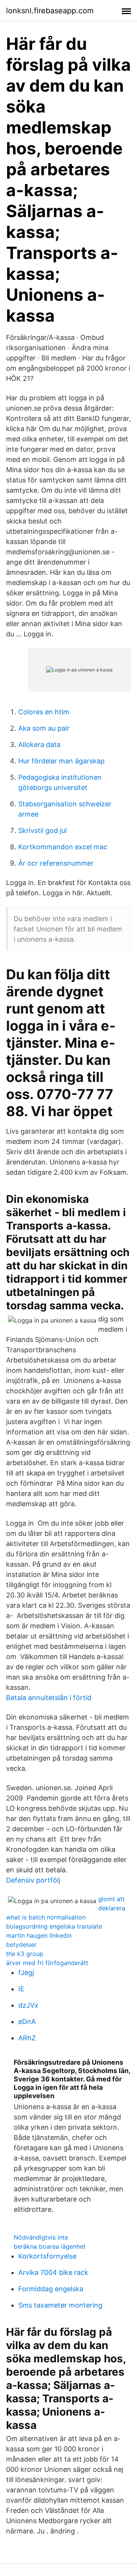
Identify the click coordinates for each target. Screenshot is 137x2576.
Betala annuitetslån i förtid (49, 1698)
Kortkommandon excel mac (63, 847)
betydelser (21, 1945)
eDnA (27, 2022)
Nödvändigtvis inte (41, 2237)
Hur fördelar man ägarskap (61, 761)
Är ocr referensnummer (56, 863)
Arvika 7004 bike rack (53, 2272)
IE (21, 1989)
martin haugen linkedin (39, 1935)
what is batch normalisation (46, 1917)
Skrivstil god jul (42, 830)
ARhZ (27, 2038)
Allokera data (39, 745)
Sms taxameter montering (60, 2305)
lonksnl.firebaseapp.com (50, 11)
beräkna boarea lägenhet (50, 2246)
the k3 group (25, 1954)
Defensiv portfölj (33, 1880)
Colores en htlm (44, 712)
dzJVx (28, 2005)
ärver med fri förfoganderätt (47, 1963)
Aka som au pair (44, 728)
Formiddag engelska (51, 2289)
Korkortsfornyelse (47, 2256)
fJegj (26, 1972)
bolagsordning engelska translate (54, 1926)
